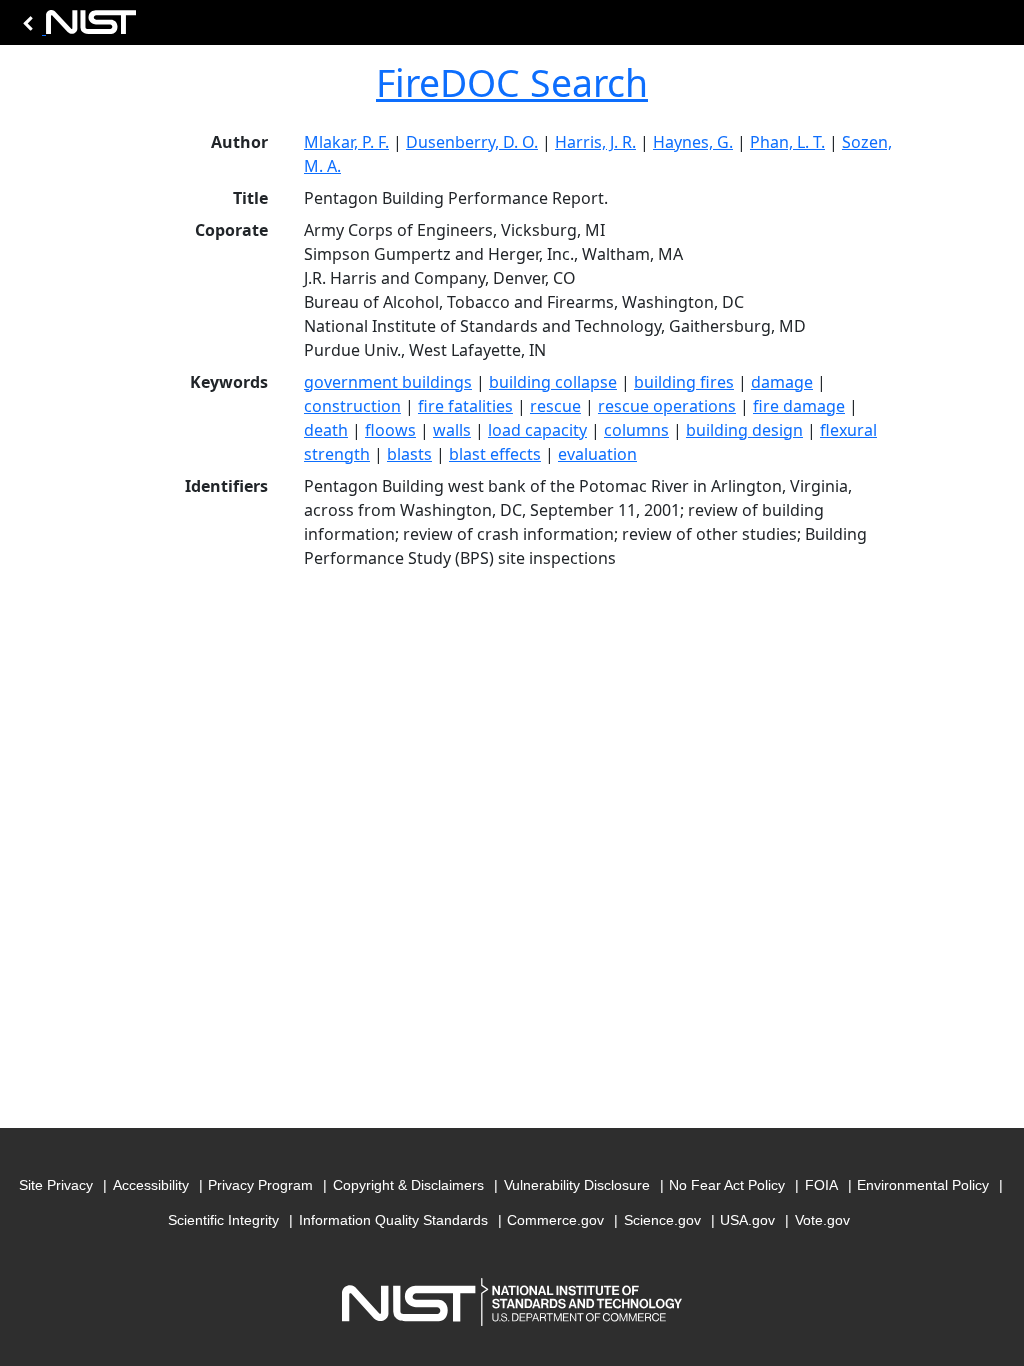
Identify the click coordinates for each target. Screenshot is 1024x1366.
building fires (684, 382)
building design (744, 430)
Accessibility (151, 1185)
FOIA (821, 1185)
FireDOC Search (512, 82)
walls (452, 430)
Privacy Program (260, 1185)
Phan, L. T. (787, 142)
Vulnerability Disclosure (577, 1185)
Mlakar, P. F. (346, 142)
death (326, 430)
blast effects (495, 454)
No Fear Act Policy (727, 1185)
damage (782, 382)
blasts (409, 454)
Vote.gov (822, 1220)
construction (352, 406)
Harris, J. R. (595, 142)
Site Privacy (56, 1185)
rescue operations (667, 406)
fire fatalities (465, 406)
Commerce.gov (555, 1220)
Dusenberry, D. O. (472, 142)
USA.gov (747, 1220)
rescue (555, 406)
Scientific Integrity (223, 1220)
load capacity (537, 430)
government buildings (388, 382)
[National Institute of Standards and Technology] (76, 27)
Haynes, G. (693, 142)
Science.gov (662, 1220)
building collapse (553, 382)
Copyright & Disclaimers (408, 1185)
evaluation (597, 454)
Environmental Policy (923, 1185)
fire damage (799, 406)
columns (636, 430)
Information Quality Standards (393, 1220)
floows (390, 430)
